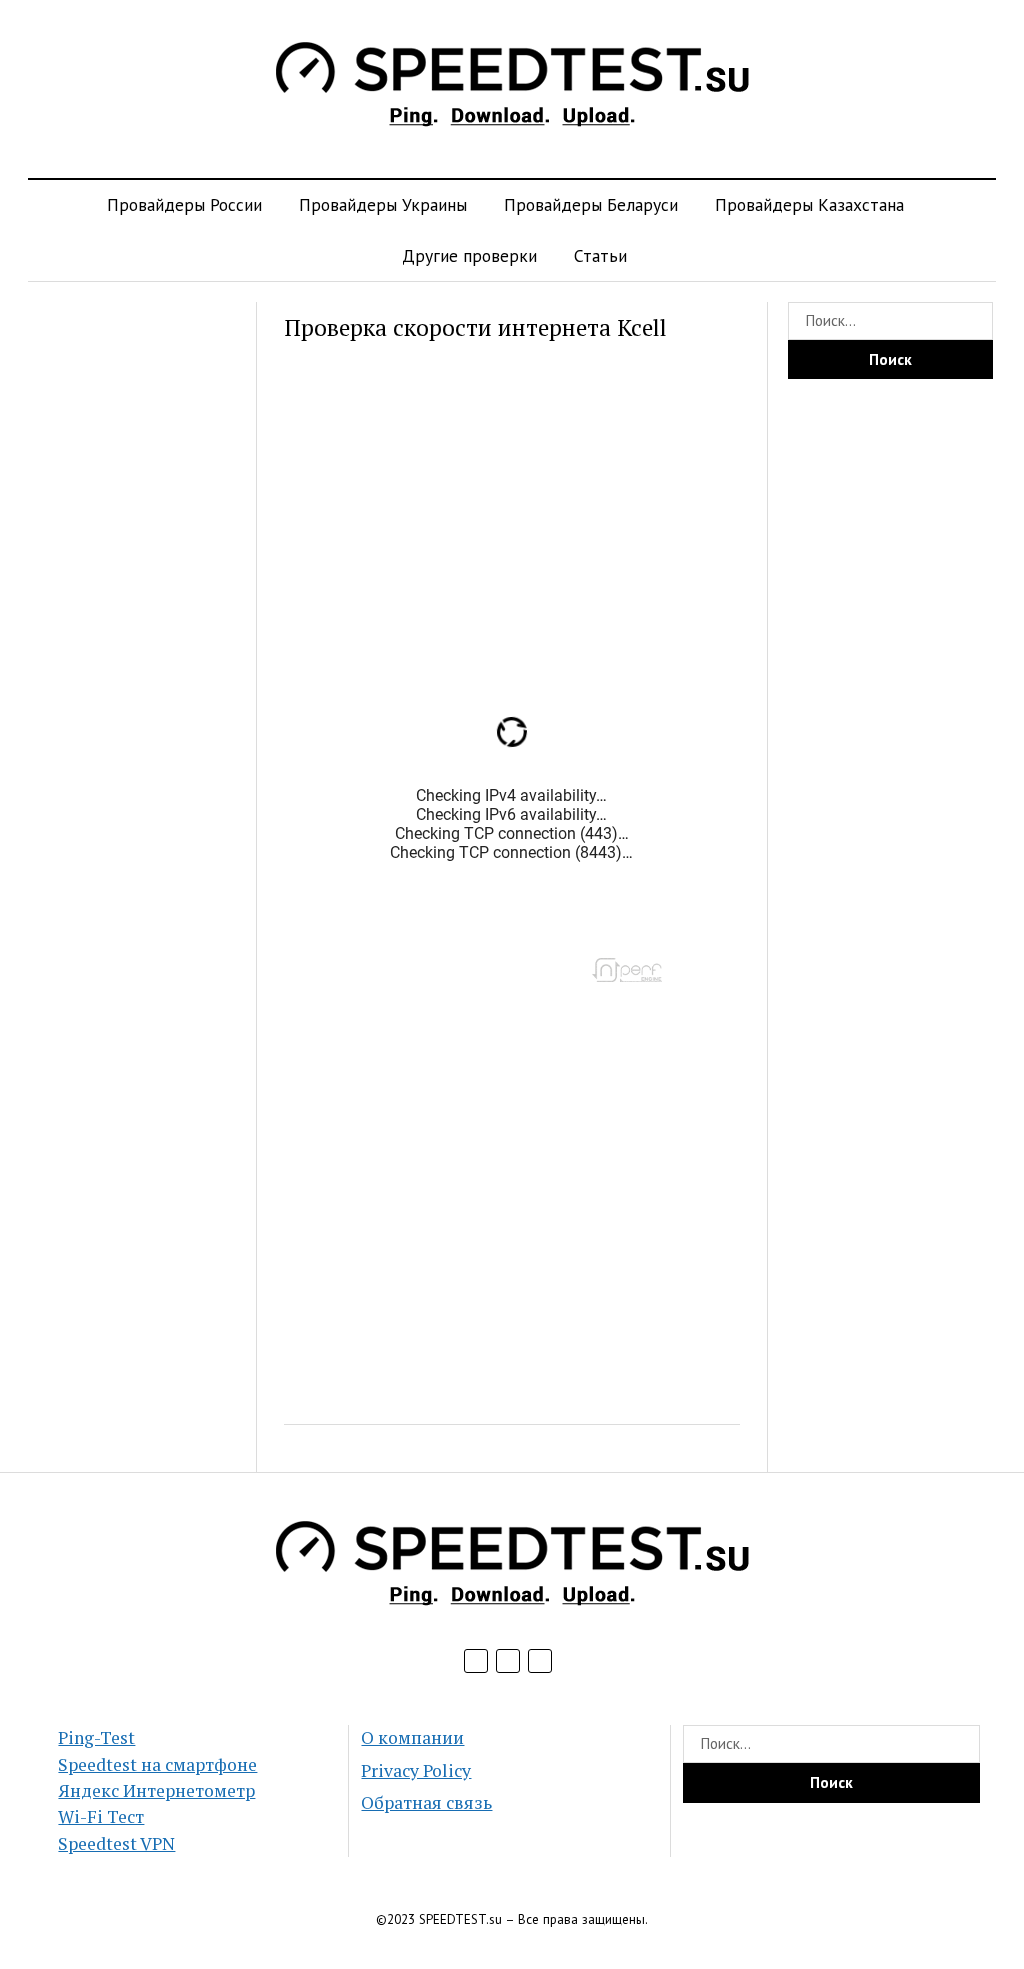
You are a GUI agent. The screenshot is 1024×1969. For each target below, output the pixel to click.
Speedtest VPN (116, 1843)
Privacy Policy (416, 1770)
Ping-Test (96, 1737)
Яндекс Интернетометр (156, 1790)
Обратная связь (426, 1802)
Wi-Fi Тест (101, 1816)
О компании (412, 1737)
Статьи (600, 255)
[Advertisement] (133, 602)
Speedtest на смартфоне (157, 1764)
